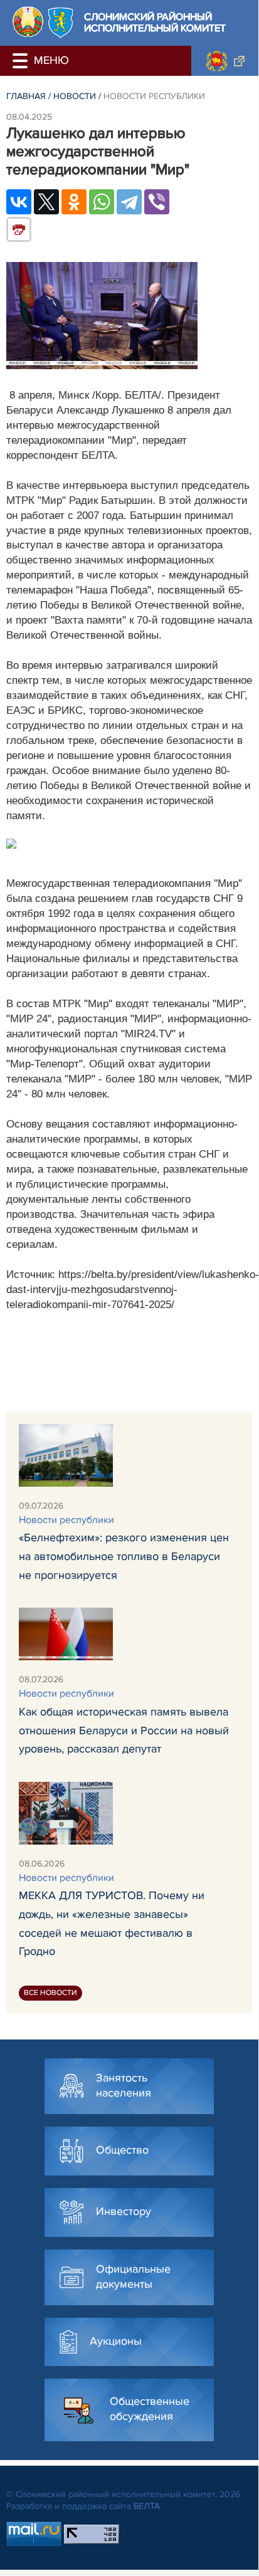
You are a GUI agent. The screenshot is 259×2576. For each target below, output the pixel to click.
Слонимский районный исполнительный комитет (155, 23)
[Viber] (157, 202)
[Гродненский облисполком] (225, 61)
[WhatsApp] (102, 202)
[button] (22, 61)
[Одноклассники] (74, 202)
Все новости (50, 1993)
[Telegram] (129, 202)
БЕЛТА (147, 2506)
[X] (46, 202)
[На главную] (28, 22)
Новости (75, 96)
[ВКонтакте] (19, 202)
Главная (26, 96)
